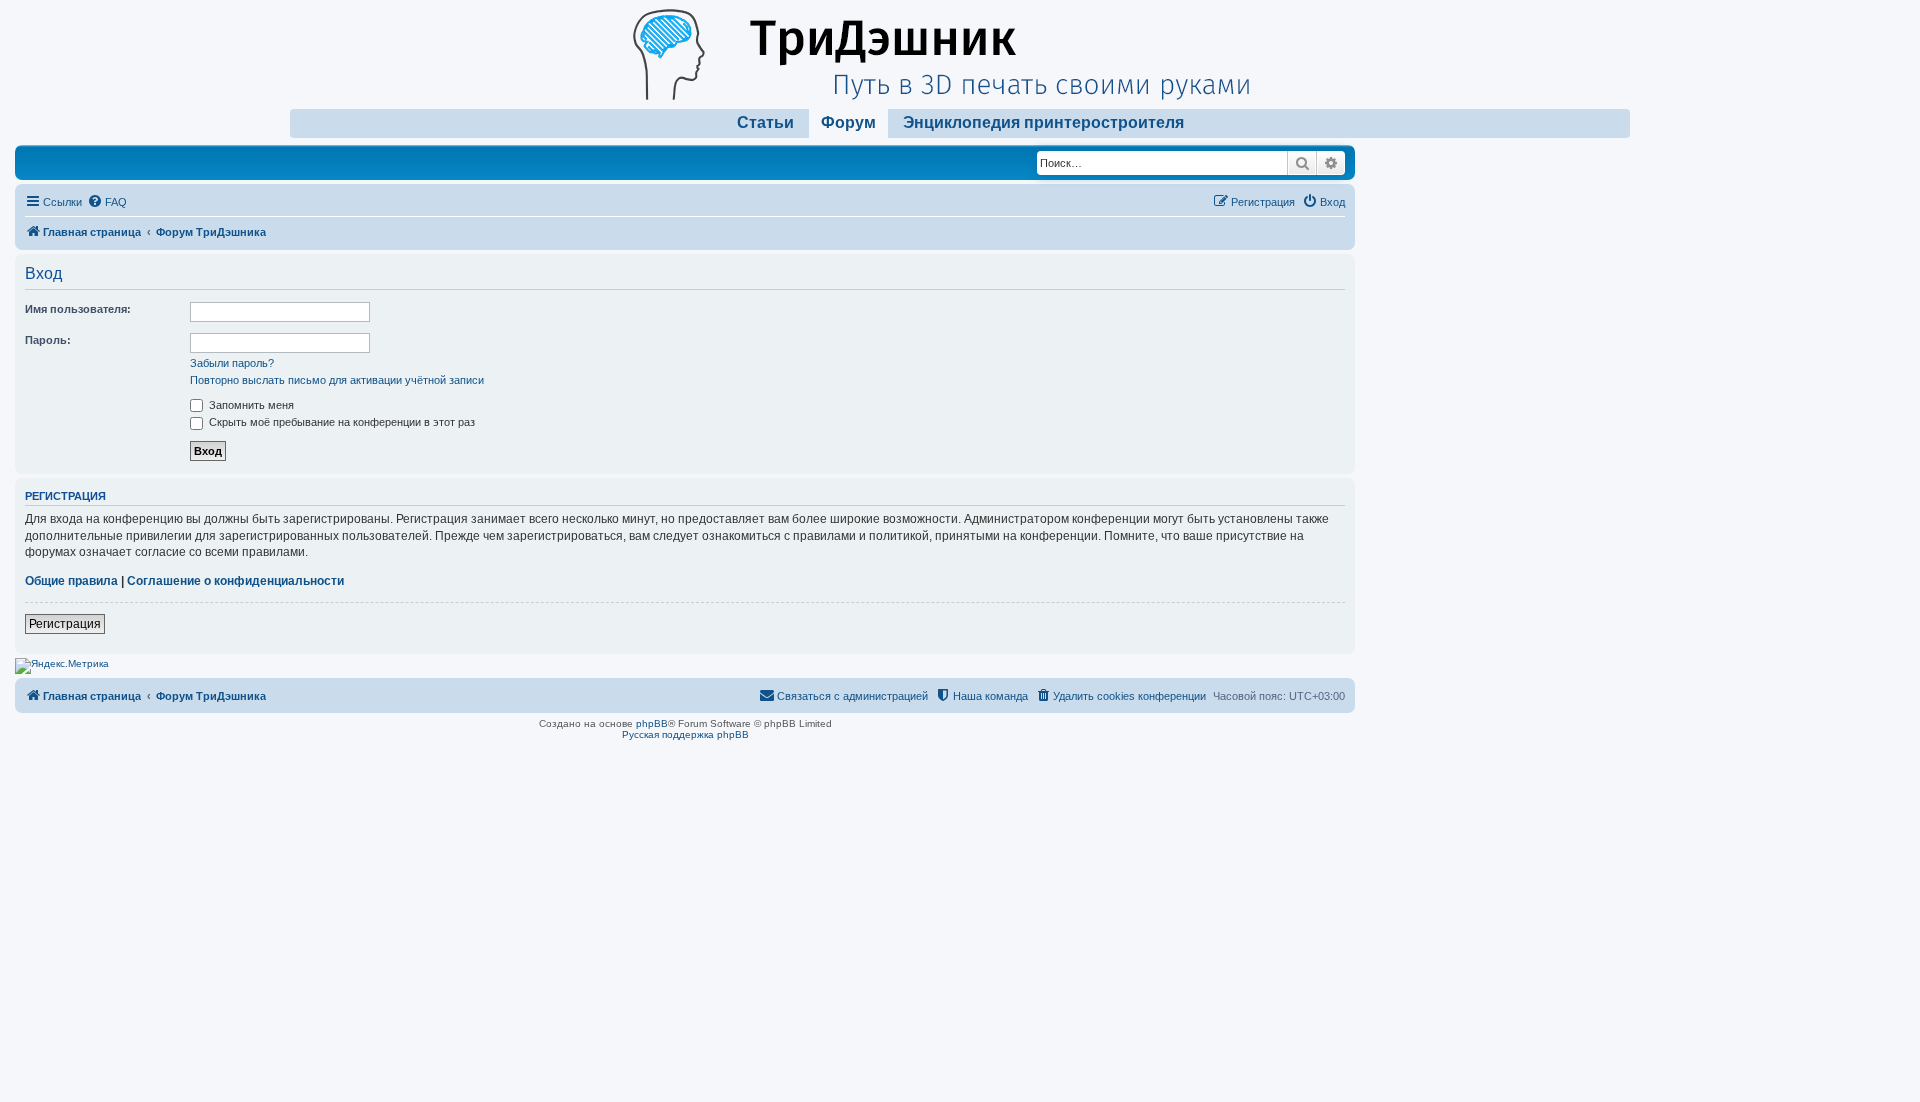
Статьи (765, 122)
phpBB (652, 723)
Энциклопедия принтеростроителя (1043, 122)
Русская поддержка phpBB (685, 734)
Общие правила (71, 581)
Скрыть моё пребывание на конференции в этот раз (340, 422)
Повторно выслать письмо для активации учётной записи (337, 380)
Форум (848, 122)
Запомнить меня (250, 405)
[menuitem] (107, 202)
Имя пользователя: (78, 309)
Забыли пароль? (232, 363)
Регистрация (65, 624)
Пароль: (48, 340)
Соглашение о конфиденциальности (235, 581)
